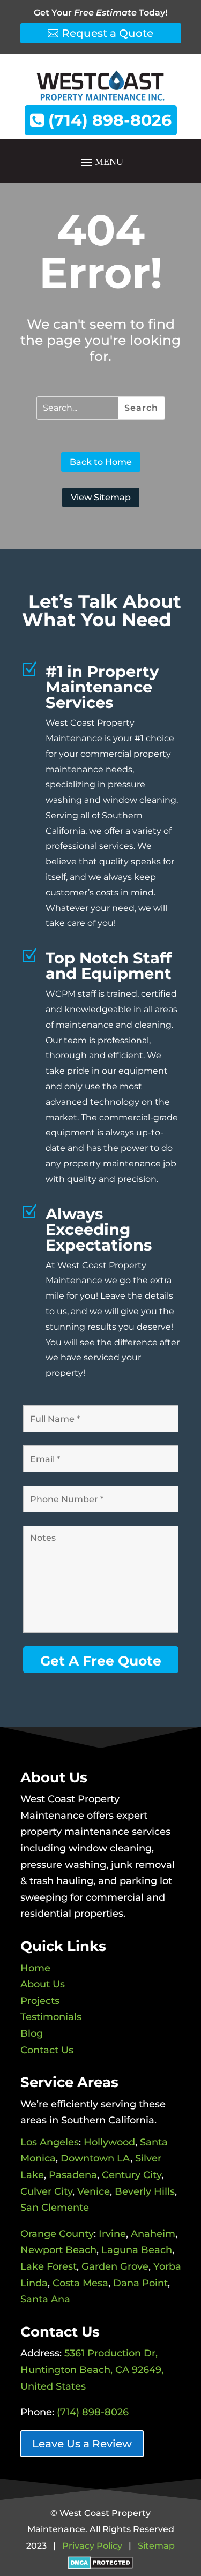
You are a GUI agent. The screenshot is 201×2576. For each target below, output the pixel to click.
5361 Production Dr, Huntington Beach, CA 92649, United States (92, 2370)
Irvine (112, 2234)
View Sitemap (101, 497)
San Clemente (55, 2208)
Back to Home (101, 462)
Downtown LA (95, 2158)
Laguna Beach (137, 2250)
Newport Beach (58, 2250)
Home (35, 1968)
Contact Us (47, 2050)
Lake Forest (49, 2266)
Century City (132, 2175)
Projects (40, 2001)
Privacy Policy (92, 2546)
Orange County (57, 2234)
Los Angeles (50, 2142)
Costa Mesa (80, 2283)
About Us (43, 1984)
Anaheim (153, 2234)
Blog (32, 2033)
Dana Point (140, 2283)
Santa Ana (45, 2299)
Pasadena (73, 2175)
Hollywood (109, 2142)
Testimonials (51, 2017)
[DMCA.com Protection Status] (100, 2562)
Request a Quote (107, 33)
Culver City (46, 2191)
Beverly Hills (145, 2191)
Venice (94, 2191)
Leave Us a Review (82, 2444)
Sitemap (156, 2546)
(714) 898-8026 (108, 120)
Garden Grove (115, 2266)
